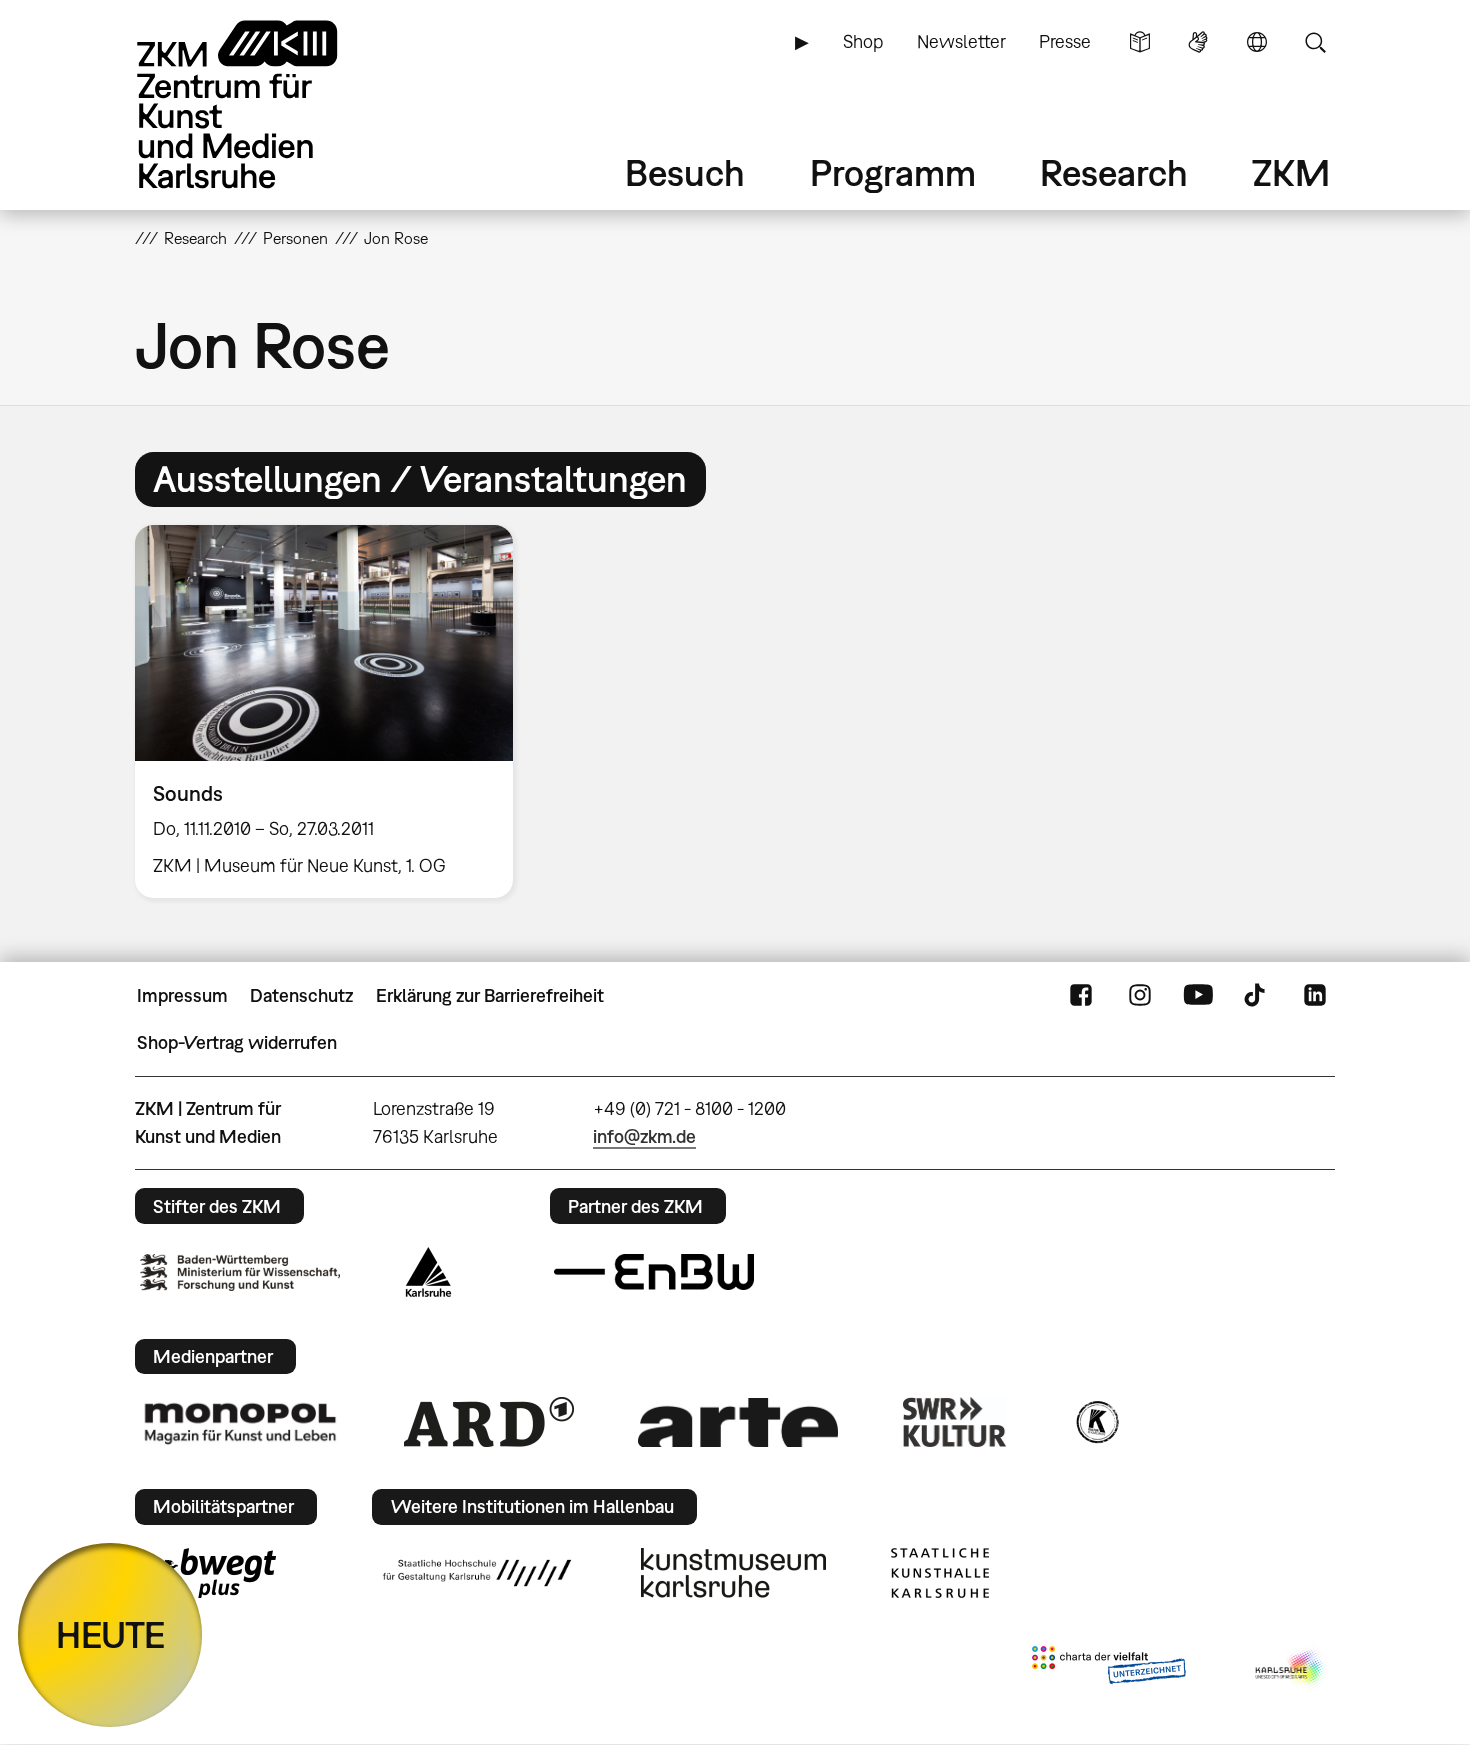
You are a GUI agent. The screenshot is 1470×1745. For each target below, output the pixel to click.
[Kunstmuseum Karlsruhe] (733, 1573)
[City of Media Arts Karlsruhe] (1291, 1669)
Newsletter (961, 41)
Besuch (685, 172)
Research (1114, 172)
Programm (893, 172)
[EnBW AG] (654, 1272)
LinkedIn (1315, 996)
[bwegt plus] (208, 1573)
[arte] (738, 1422)
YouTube (1198, 996)
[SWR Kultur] (955, 1422)
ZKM (1291, 172)
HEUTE (110, 1634)
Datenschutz (301, 995)
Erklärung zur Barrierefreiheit (490, 995)
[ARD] (489, 1422)
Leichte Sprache (1140, 42)
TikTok (1257, 996)
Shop (863, 41)
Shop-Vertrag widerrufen (237, 1042)
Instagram (1140, 996)
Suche (1315, 42)
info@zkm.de (644, 1136)
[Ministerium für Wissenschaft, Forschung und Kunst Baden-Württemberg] (240, 1272)
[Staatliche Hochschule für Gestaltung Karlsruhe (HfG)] (477, 1573)
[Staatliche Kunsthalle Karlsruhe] (940, 1573)
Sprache (1257, 42)
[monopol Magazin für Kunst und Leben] (240, 1422)
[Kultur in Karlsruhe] (1096, 1422)
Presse (1065, 41)
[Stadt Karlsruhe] (428, 1272)
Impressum (182, 995)
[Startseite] (265, 104)
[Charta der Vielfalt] (1108, 1669)
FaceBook (1081, 996)
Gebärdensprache (1198, 42)
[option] (333, 711)
